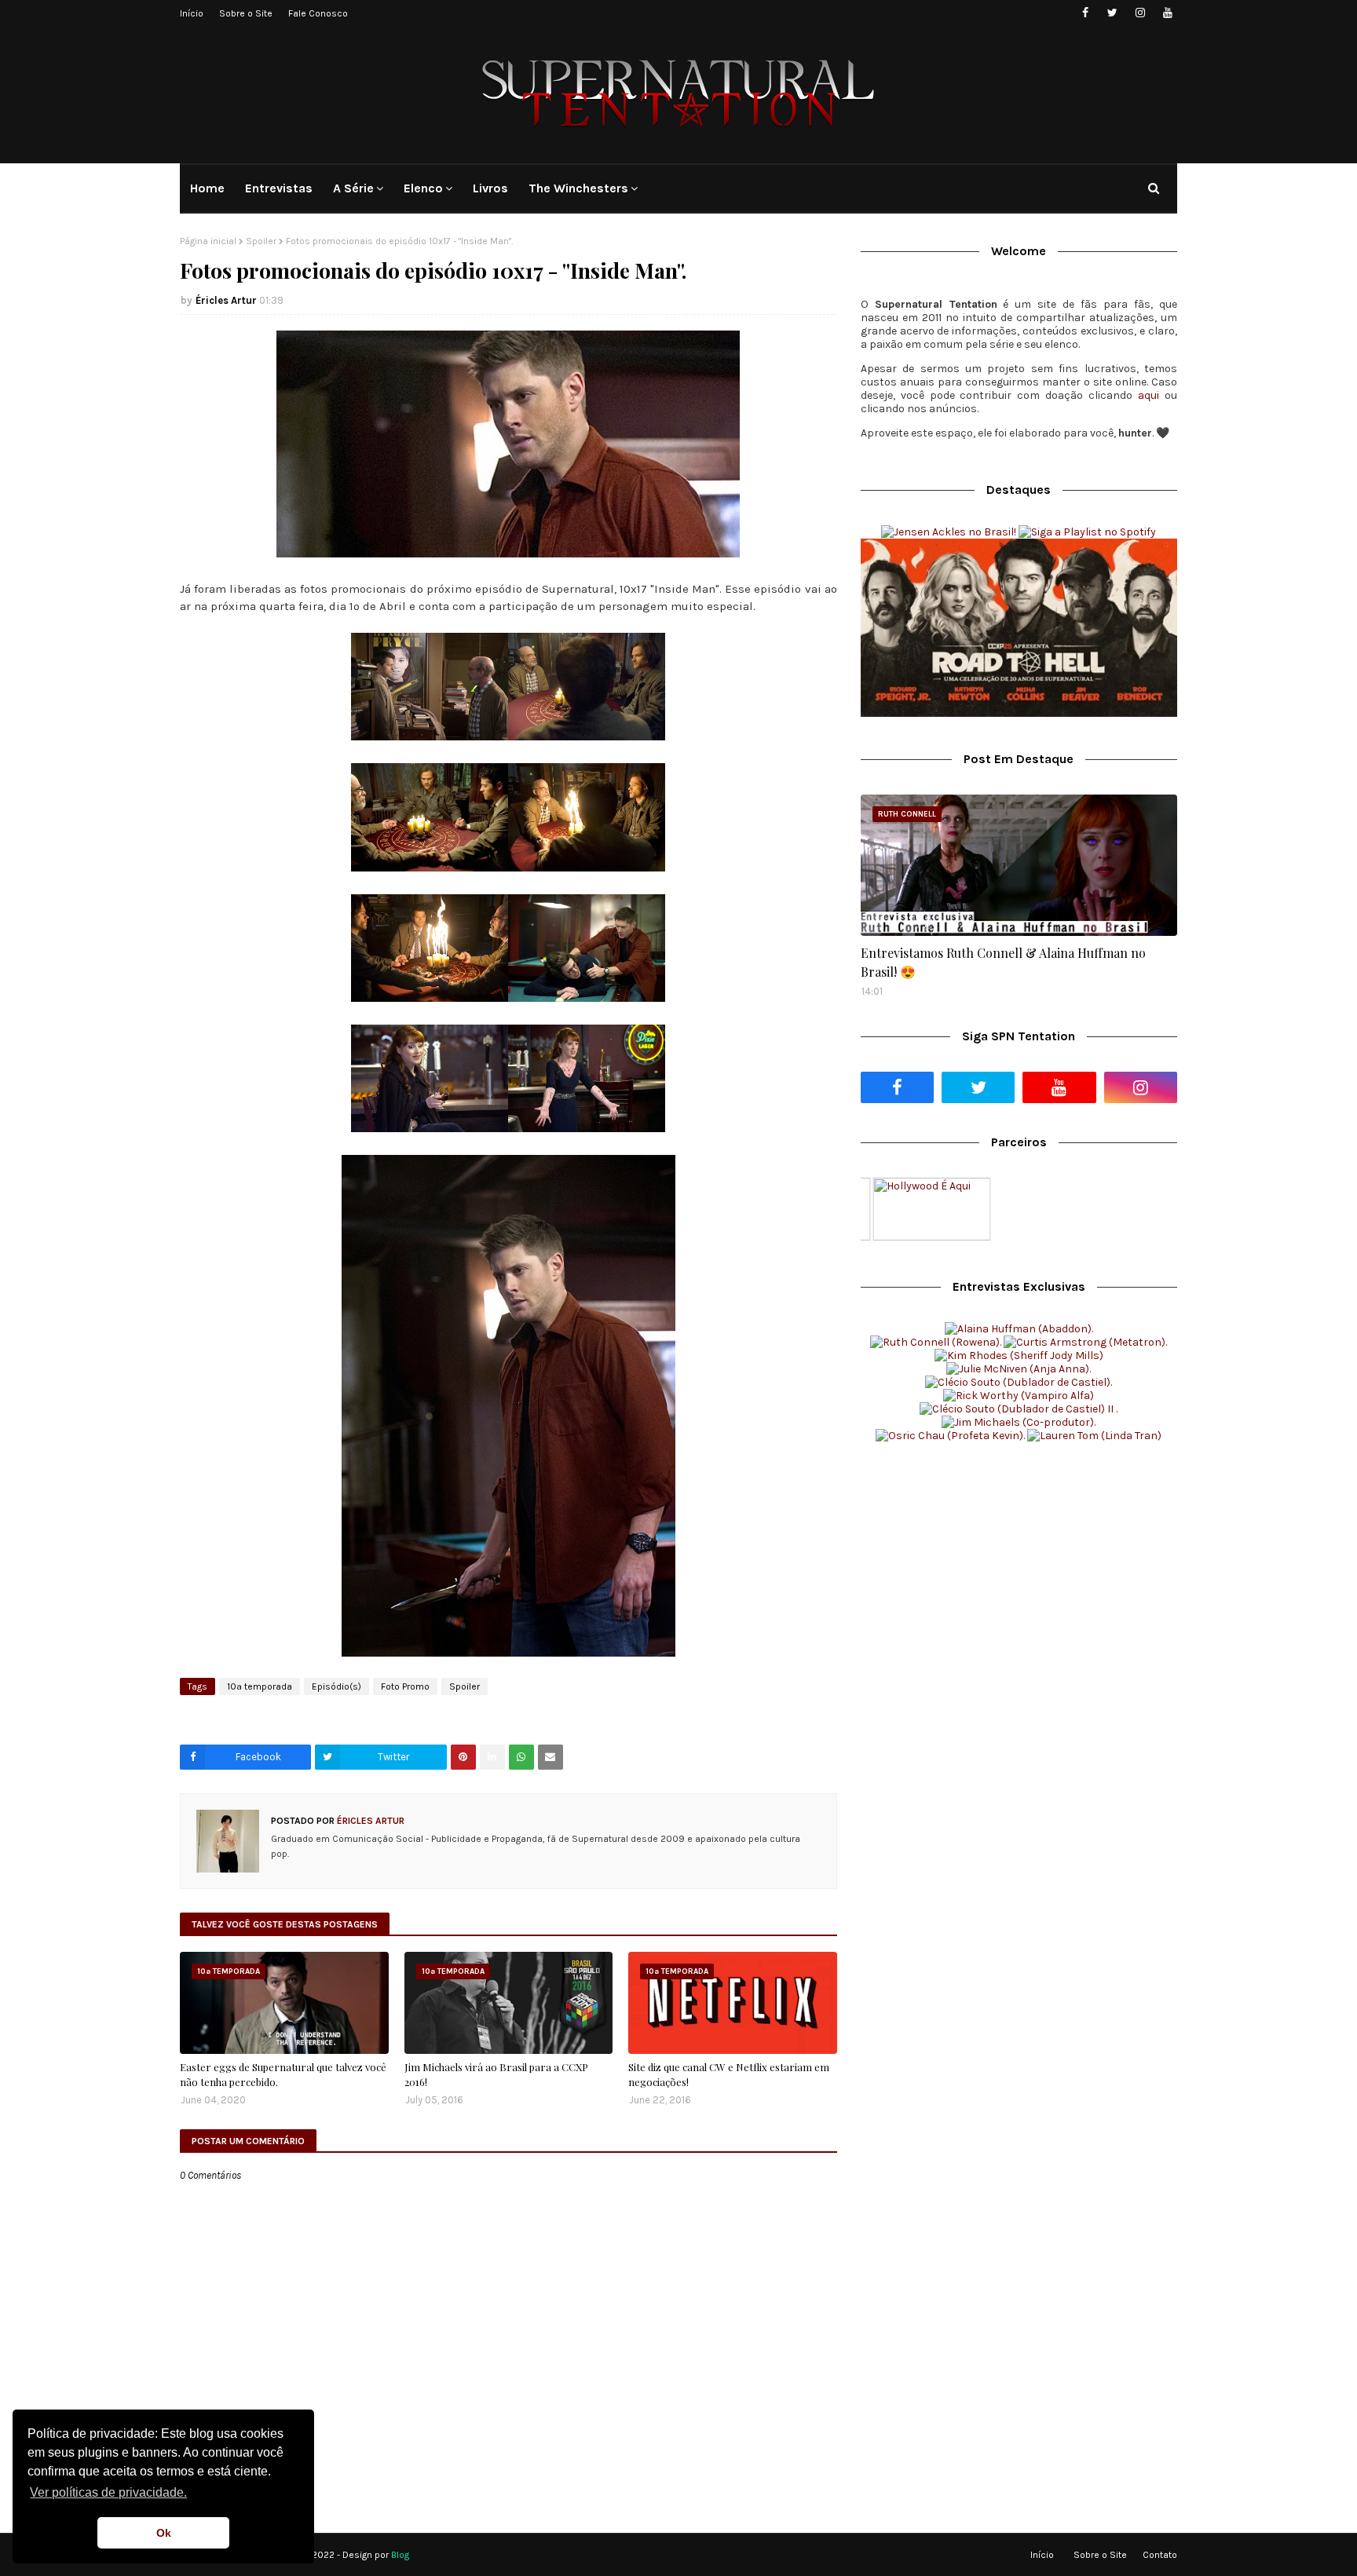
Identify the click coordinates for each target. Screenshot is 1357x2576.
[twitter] (1112, 13)
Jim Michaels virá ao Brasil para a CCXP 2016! (496, 2075)
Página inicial (208, 241)
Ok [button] (164, 2533)
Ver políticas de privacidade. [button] (108, 2492)
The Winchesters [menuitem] (578, 188)
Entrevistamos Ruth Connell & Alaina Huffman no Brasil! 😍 (1003, 962)
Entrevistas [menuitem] (279, 188)
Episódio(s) (337, 1686)
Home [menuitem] (207, 188)
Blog (400, 2555)
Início (192, 13)
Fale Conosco (318, 13)
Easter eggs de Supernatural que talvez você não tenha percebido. (283, 2075)
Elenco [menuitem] (423, 188)
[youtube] (1167, 13)
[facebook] (1085, 13)
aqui (1149, 395)
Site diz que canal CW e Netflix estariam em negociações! (729, 2075)
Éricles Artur (226, 300)
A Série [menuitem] (353, 188)
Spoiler (261, 241)
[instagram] (1140, 13)
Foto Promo (405, 1686)
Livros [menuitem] (490, 188)
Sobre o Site (246, 13)
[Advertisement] (1019, 1576)
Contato (1160, 2555)
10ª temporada (260, 1686)
